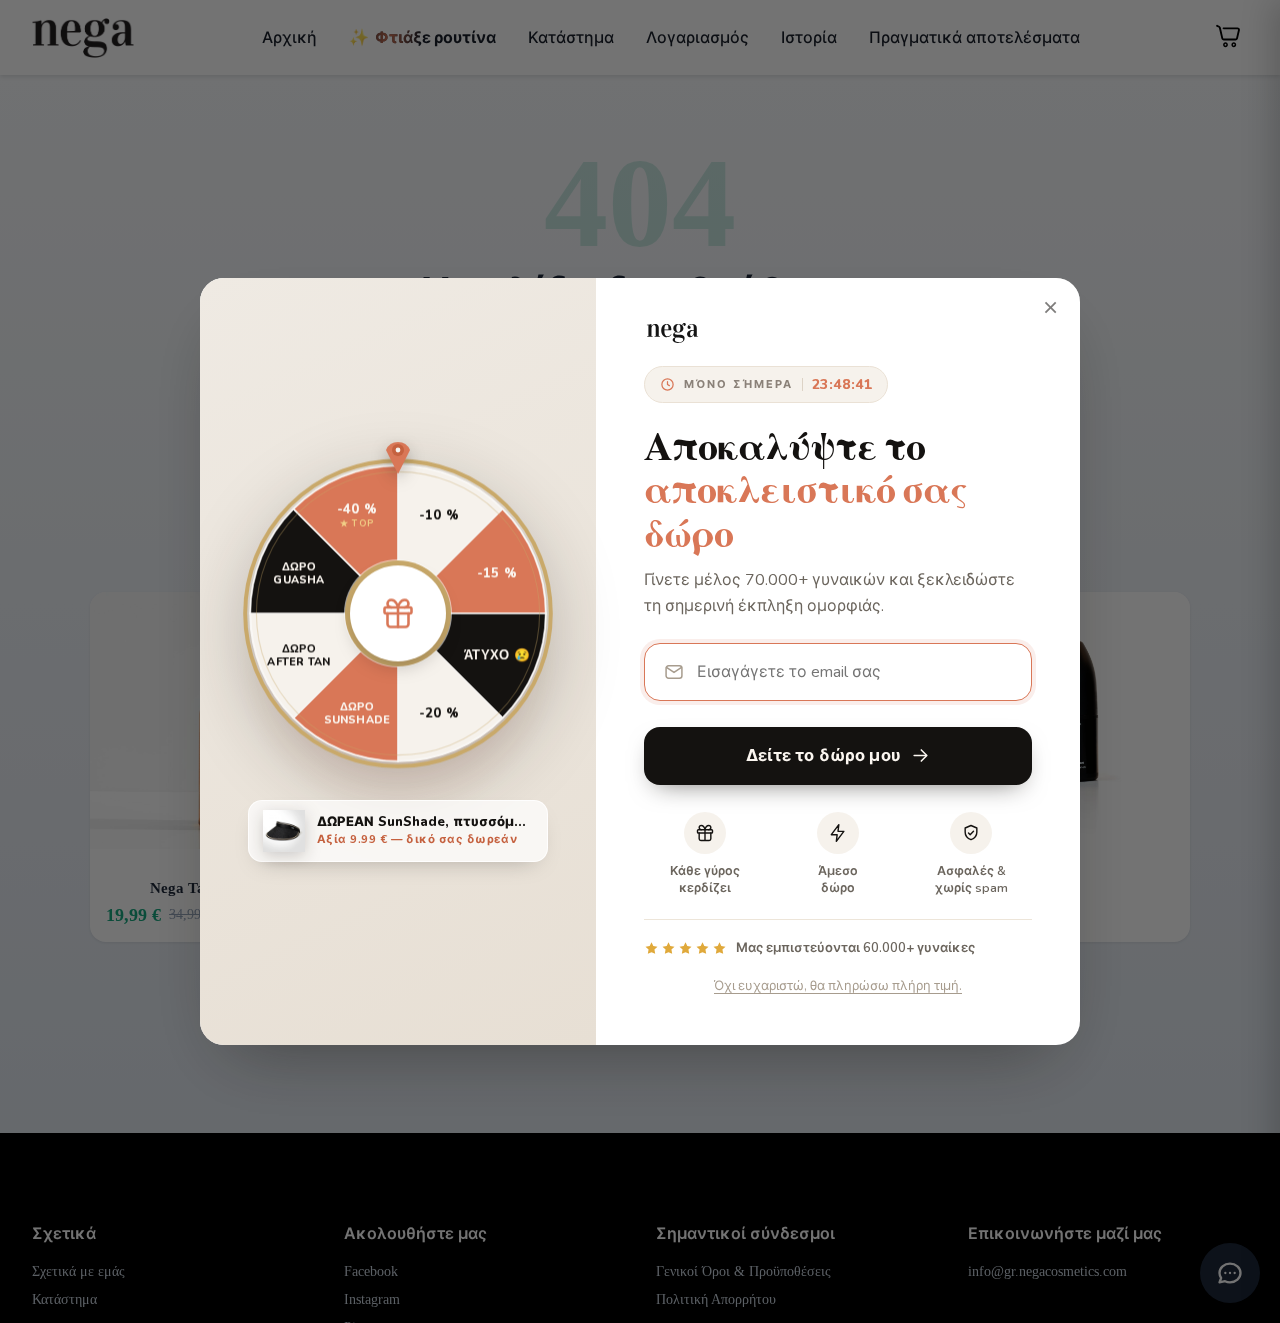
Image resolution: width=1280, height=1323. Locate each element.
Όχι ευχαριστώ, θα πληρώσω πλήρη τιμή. (838, 986)
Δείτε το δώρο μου (823, 755)
